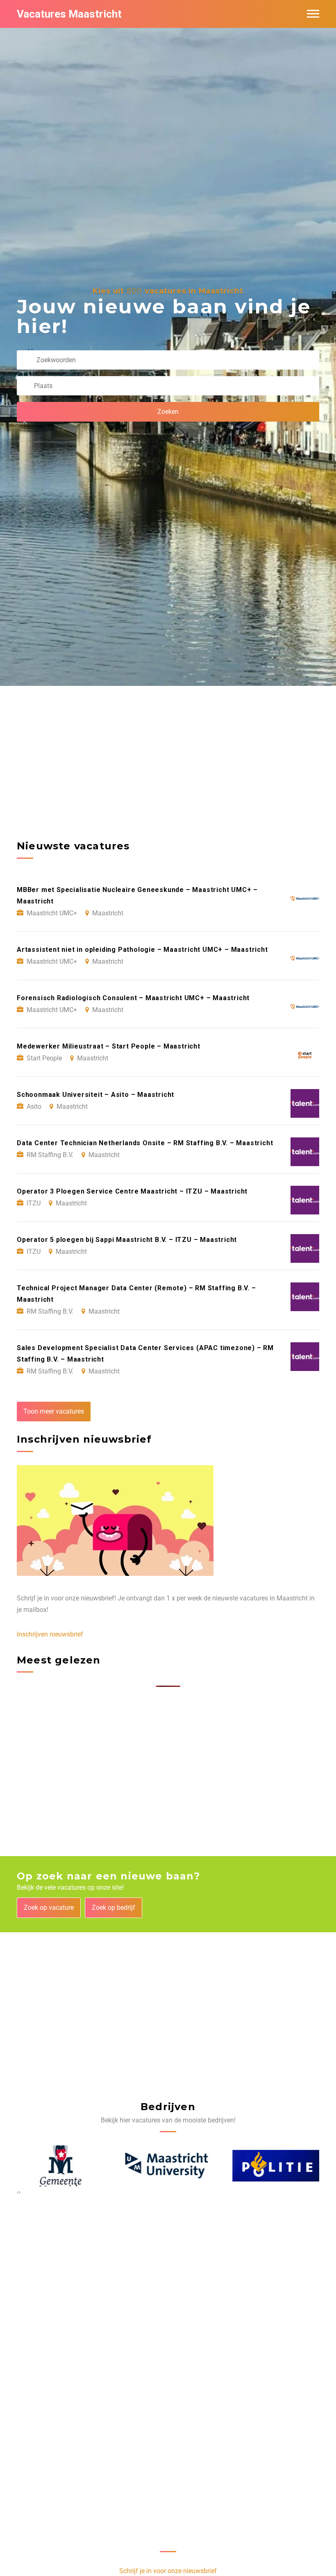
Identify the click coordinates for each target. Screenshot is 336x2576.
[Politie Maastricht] (276, 2166)
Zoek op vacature (49, 1908)
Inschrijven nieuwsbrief (50, 1634)
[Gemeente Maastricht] (61, 2166)
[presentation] (18, 2192)
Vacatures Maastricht (69, 14)
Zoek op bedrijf (114, 1908)
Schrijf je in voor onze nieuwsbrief (168, 2571)
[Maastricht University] (168, 2166)
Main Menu (313, 14)
